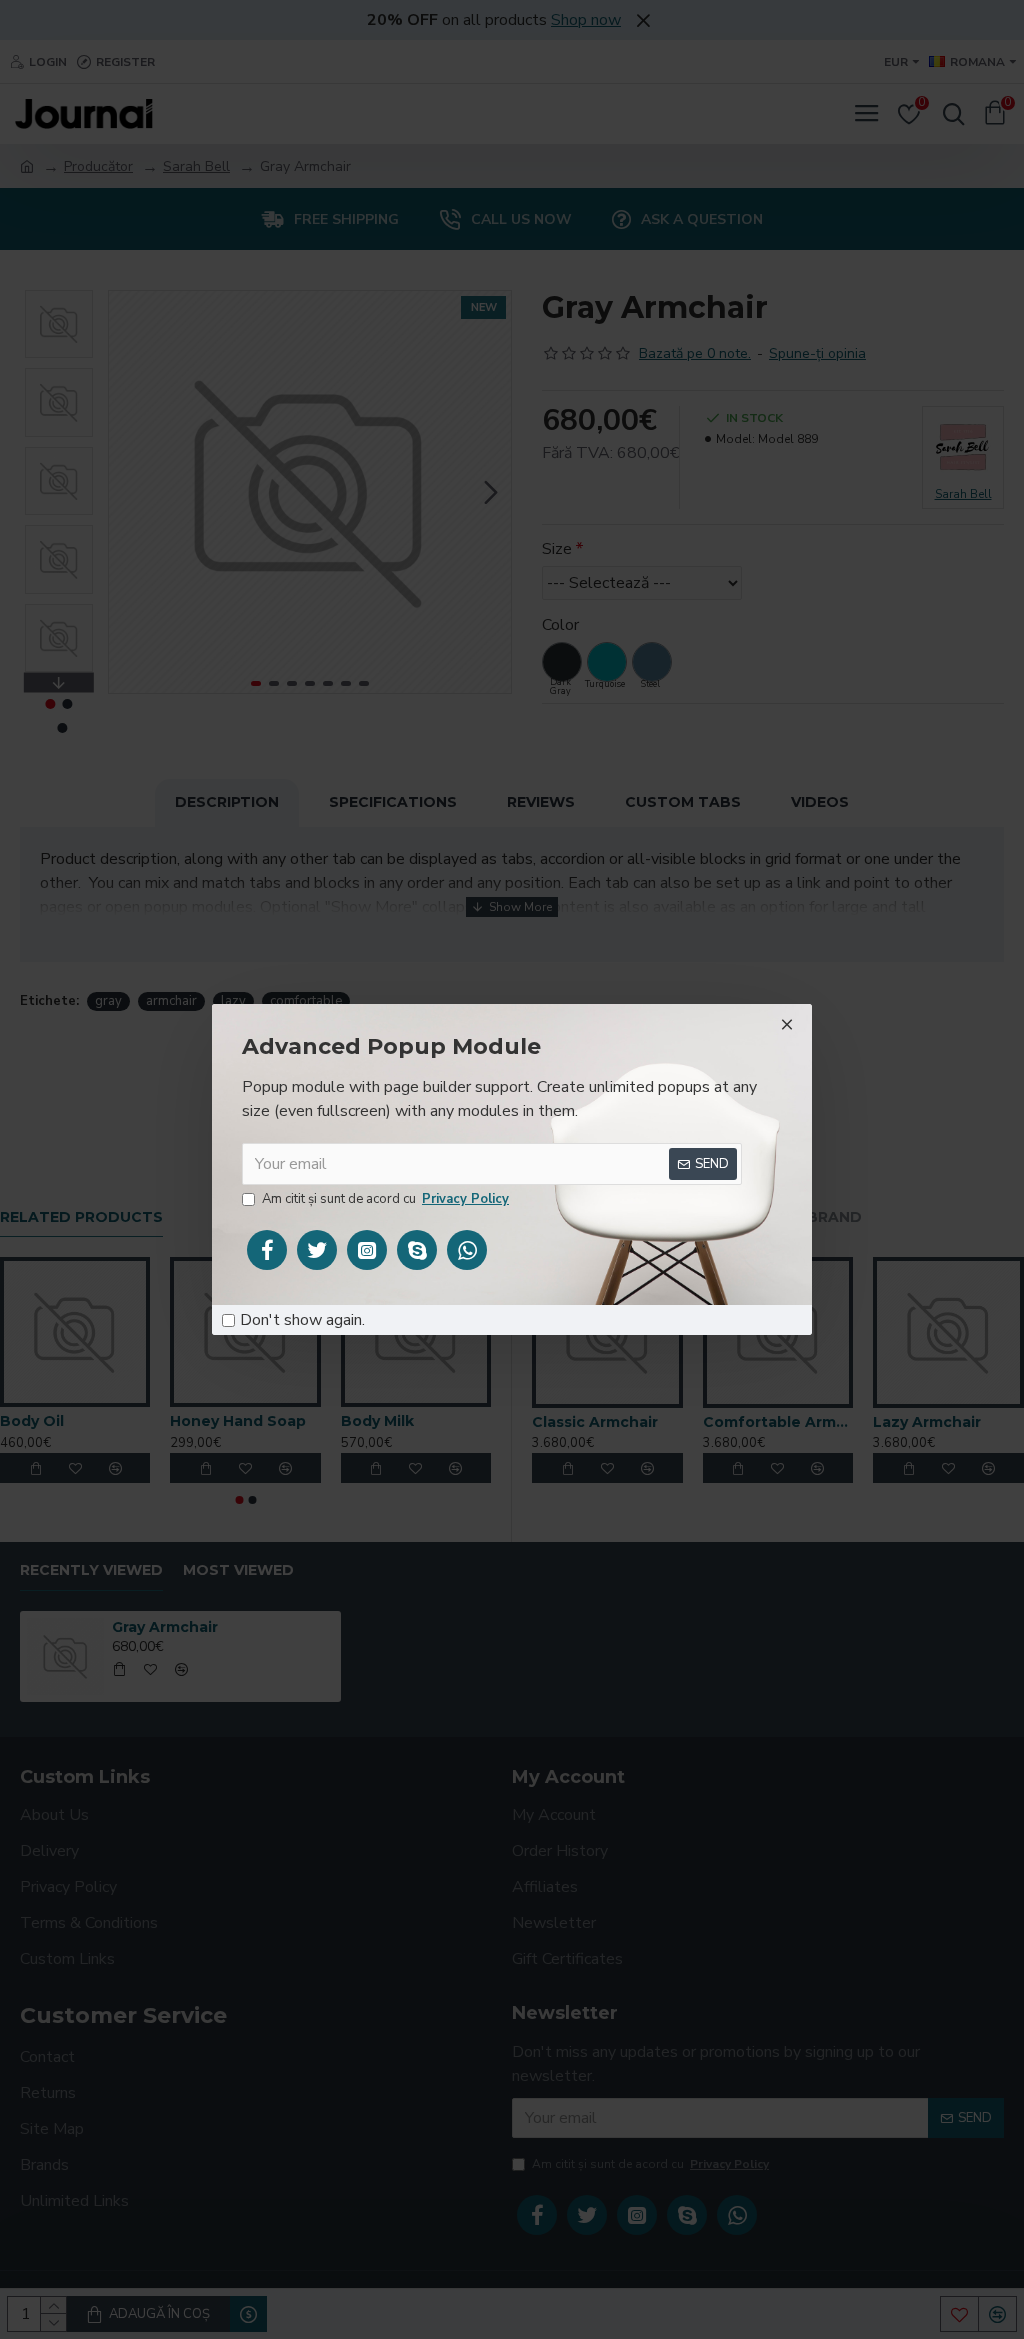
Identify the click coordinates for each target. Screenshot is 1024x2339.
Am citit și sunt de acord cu (385, 1199)
